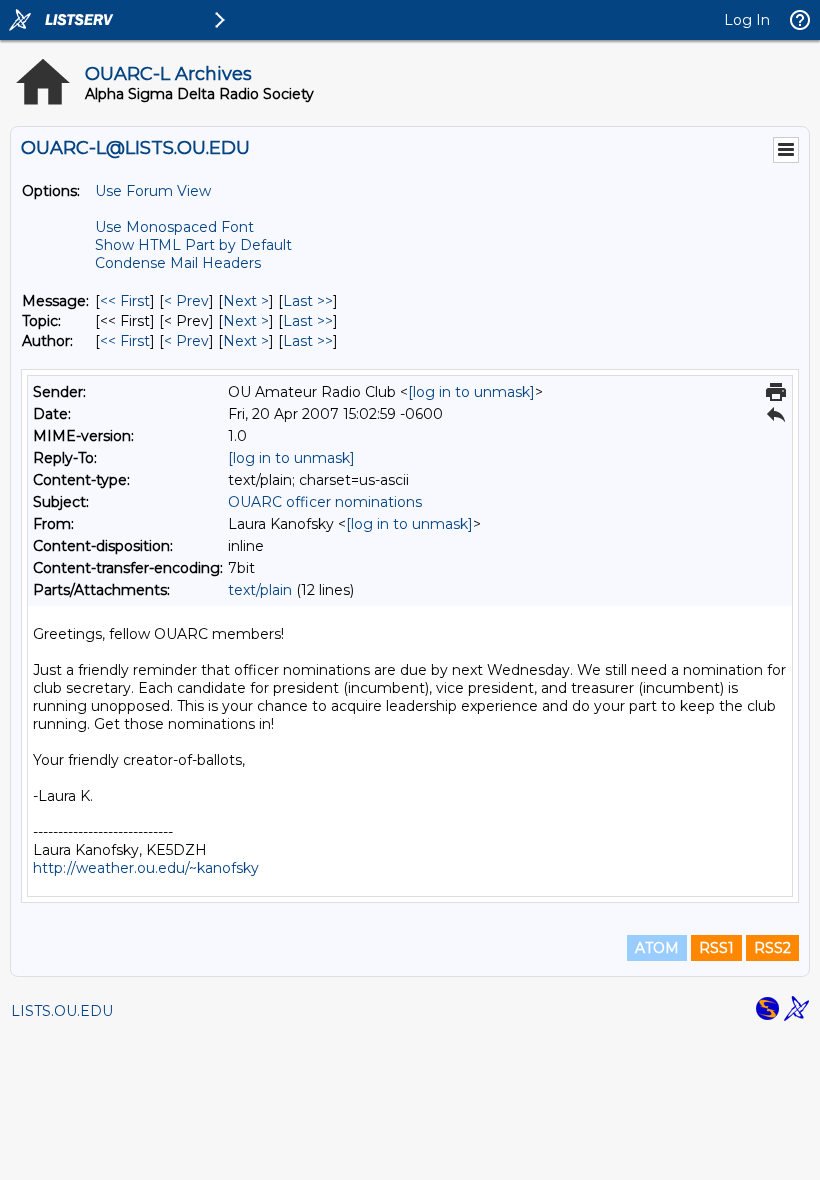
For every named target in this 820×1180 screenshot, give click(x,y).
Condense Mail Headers (178, 263)
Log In (747, 20)
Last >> (308, 301)
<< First (125, 301)
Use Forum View (153, 191)
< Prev (186, 301)
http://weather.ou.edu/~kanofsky (146, 868)
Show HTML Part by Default (193, 245)
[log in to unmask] (471, 392)
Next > (246, 301)
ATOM (657, 948)
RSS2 (772, 948)
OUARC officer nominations (325, 502)
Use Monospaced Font (174, 227)
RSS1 (716, 948)
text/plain (260, 590)
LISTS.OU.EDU (62, 1011)
